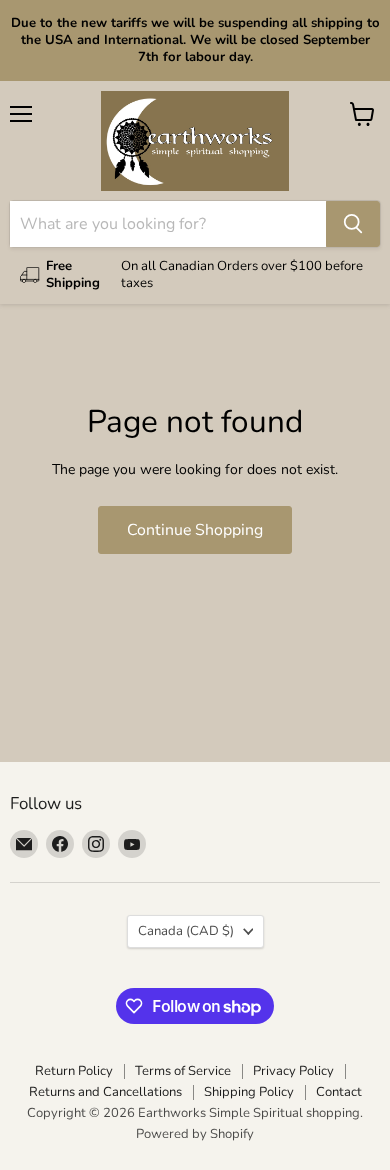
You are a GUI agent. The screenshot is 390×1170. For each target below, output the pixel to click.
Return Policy (74, 1071)
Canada (186, 931)
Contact (339, 1092)
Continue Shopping (195, 530)
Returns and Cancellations (105, 1092)
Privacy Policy (293, 1071)
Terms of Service (183, 1071)
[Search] (353, 224)
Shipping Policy (249, 1092)
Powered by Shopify (195, 1134)
